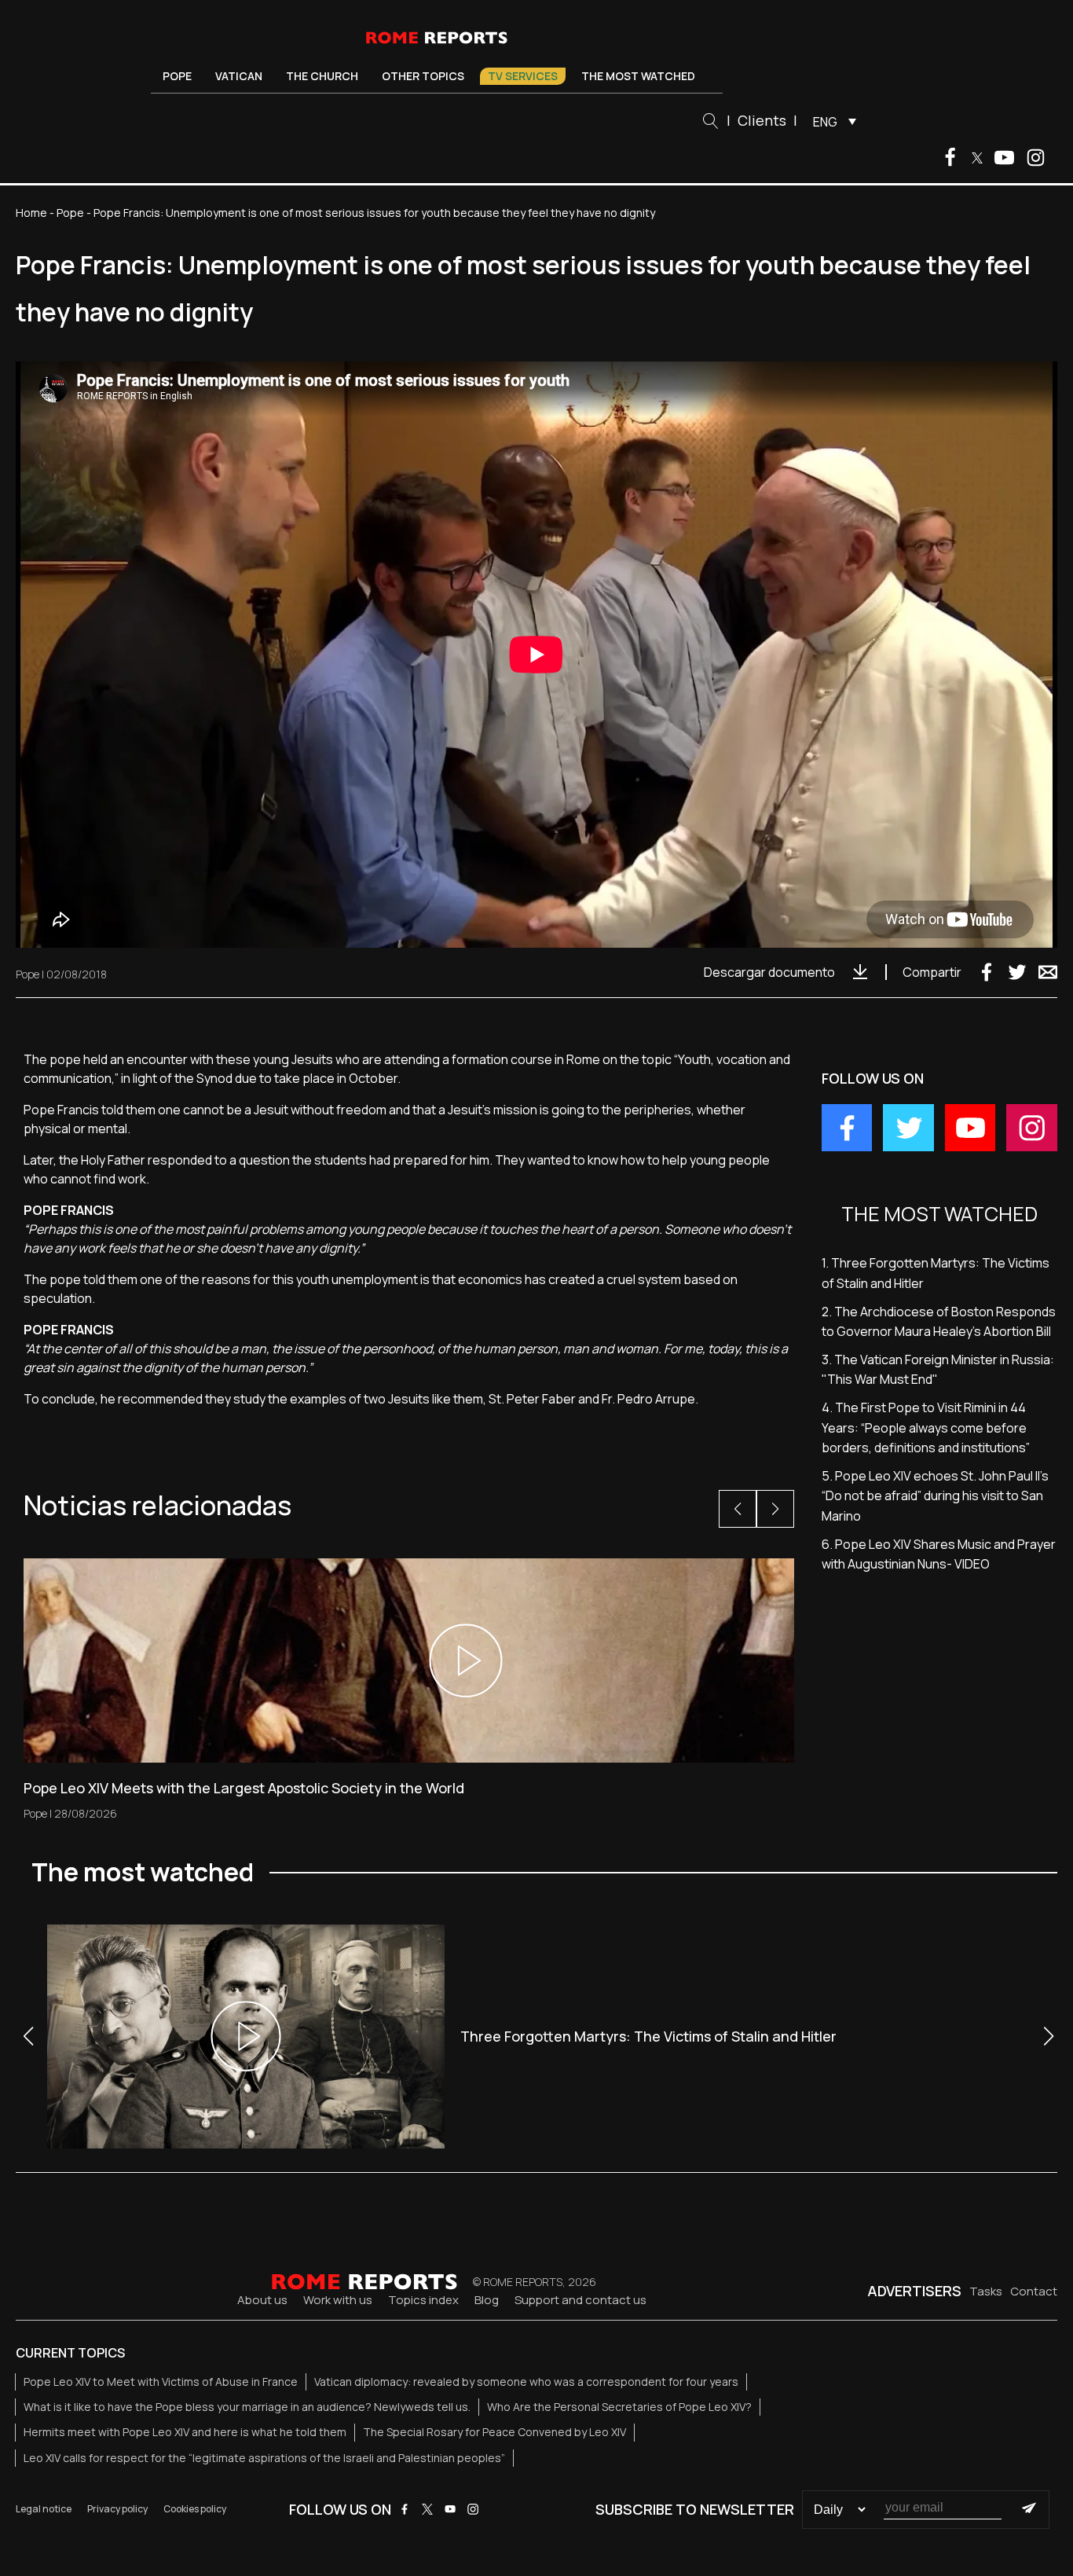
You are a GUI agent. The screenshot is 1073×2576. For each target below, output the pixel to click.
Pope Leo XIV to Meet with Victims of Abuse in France (161, 2382)
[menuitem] (831, 121)
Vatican (239, 76)
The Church (322, 76)
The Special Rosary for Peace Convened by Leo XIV (494, 2432)
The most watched (638, 76)
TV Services (523, 76)
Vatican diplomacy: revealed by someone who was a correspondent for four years (526, 2382)
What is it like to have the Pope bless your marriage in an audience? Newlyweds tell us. (247, 2407)
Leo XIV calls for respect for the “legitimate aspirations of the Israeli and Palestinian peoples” (264, 2458)
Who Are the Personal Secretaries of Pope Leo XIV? (619, 2407)
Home (31, 213)
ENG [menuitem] (825, 122)
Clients (762, 120)
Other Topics (423, 76)
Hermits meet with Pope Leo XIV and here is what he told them (185, 2432)
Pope (177, 76)
